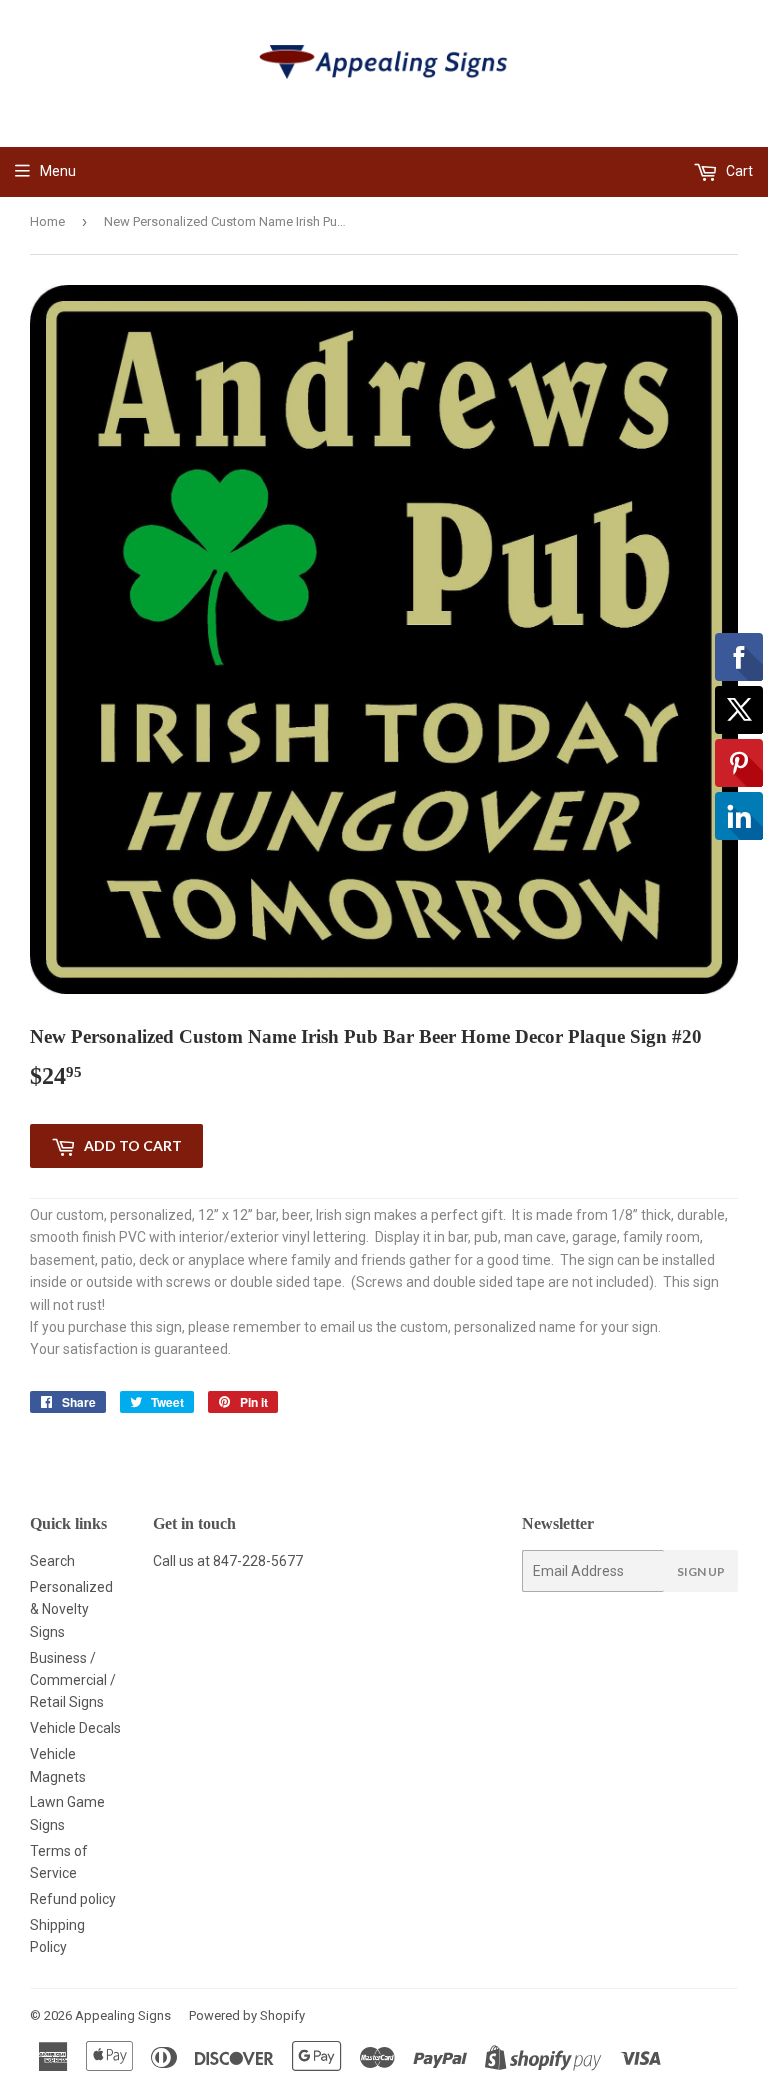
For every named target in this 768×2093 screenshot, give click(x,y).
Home (47, 221)
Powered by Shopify (247, 2015)
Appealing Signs (123, 2015)
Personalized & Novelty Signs (71, 1609)
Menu (58, 171)
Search (52, 1561)
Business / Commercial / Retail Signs (73, 1680)
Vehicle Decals (75, 1728)
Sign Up (701, 1571)
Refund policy (73, 1899)
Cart (738, 171)
